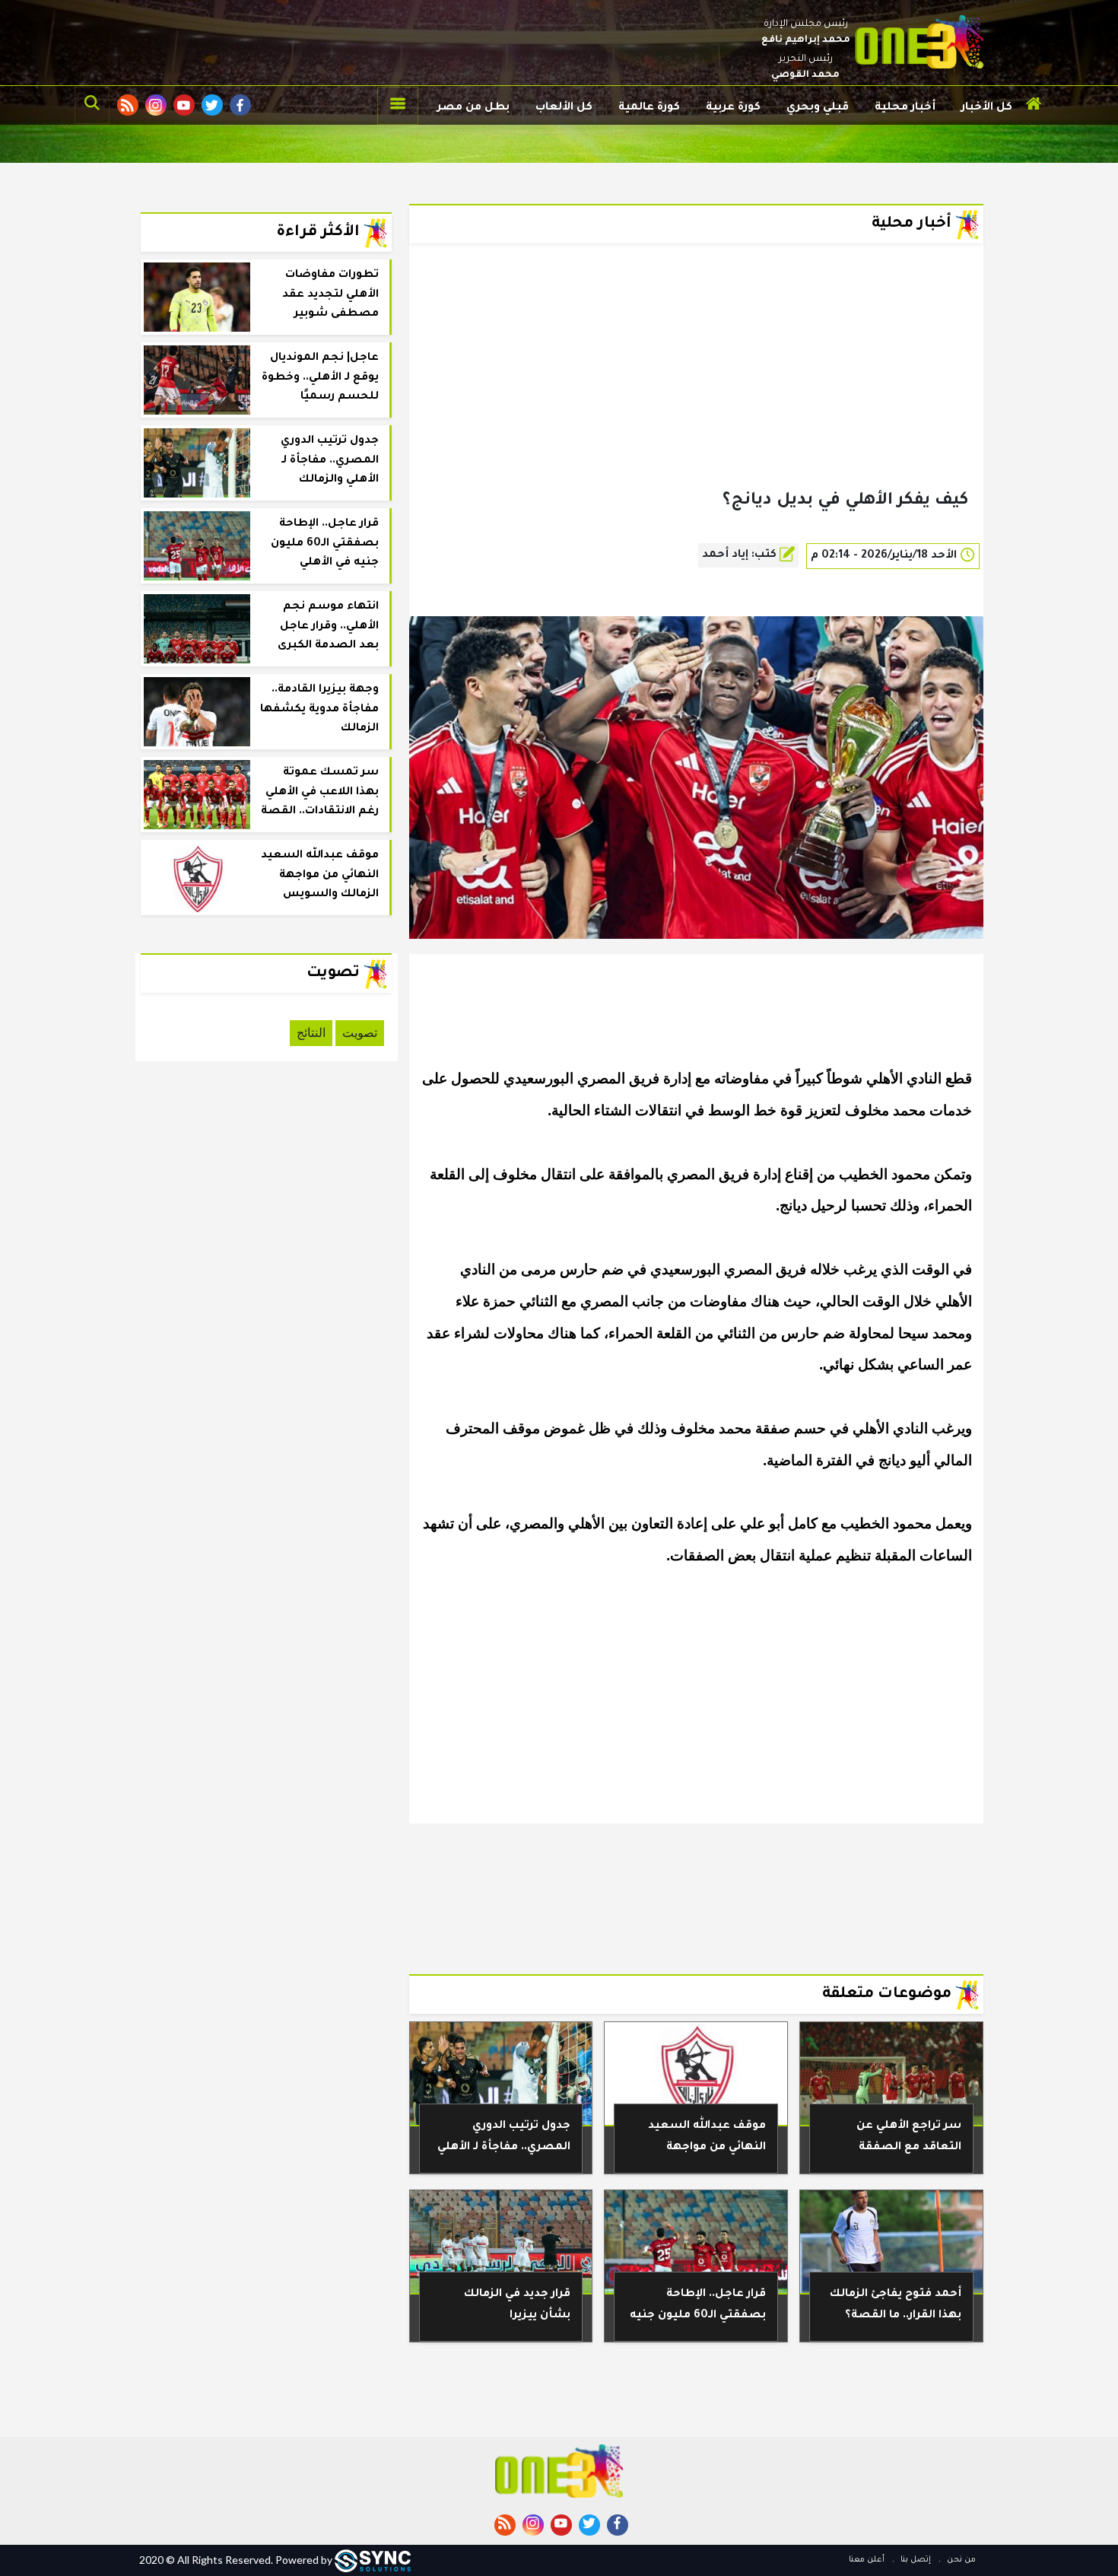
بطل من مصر (473, 108)
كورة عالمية (649, 108)
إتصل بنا (915, 2560)
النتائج (311, 1033)
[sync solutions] (373, 2560)
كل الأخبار (987, 108)
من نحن (960, 2560)
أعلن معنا (867, 2560)
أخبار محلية (905, 108)
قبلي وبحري (818, 108)
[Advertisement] (696, 391)
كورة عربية (733, 108)
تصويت (360, 1033)
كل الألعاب (564, 108)
